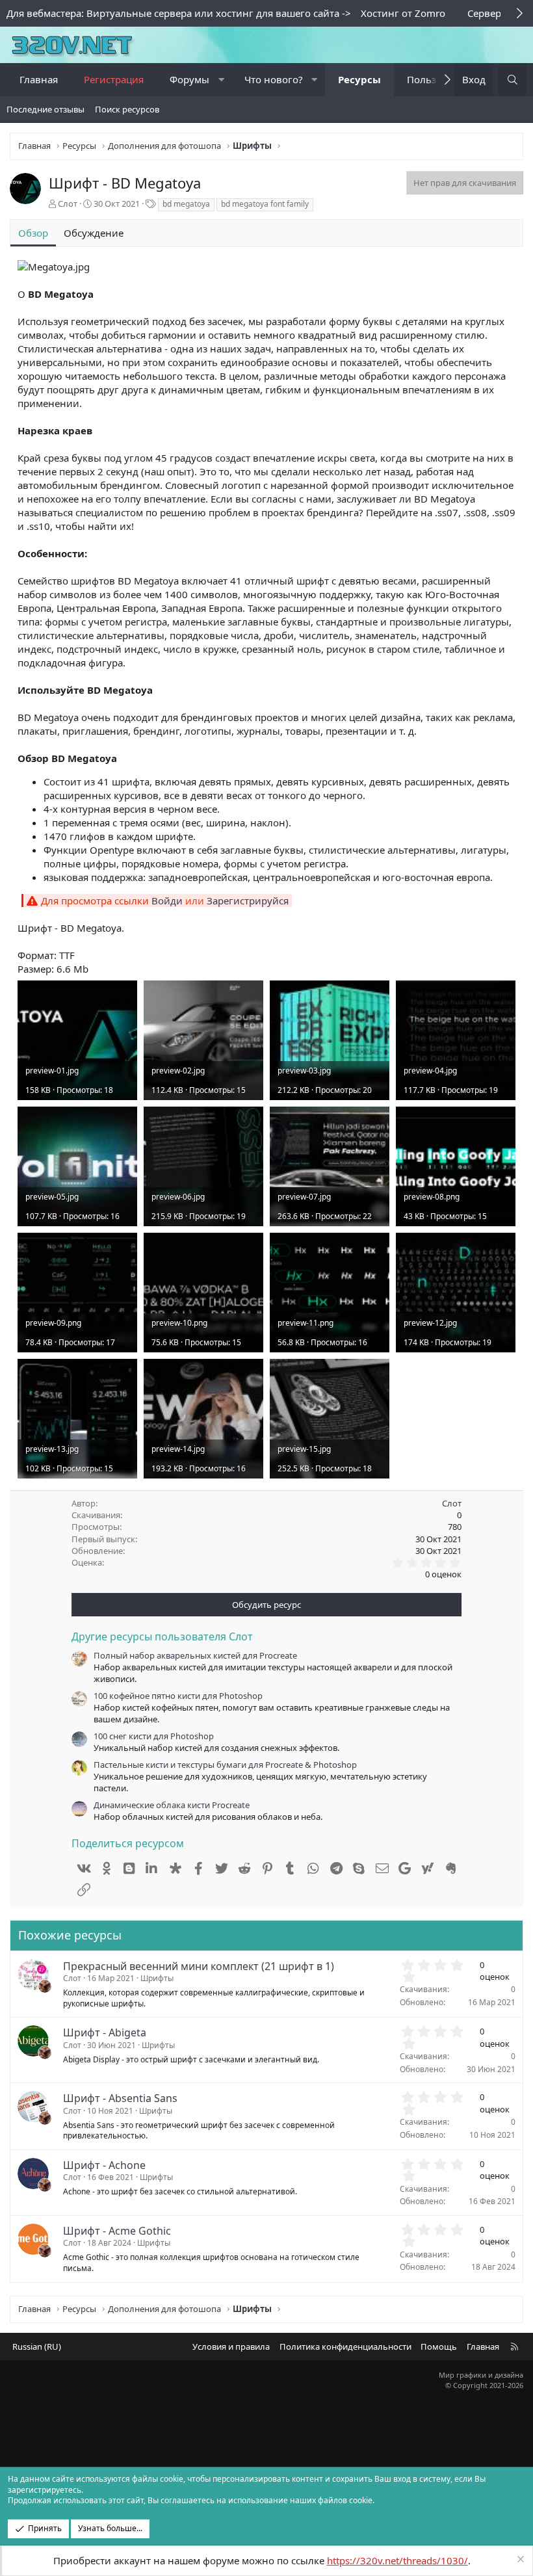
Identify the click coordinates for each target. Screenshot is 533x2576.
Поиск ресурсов (127, 109)
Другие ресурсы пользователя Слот (162, 1636)
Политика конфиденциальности (345, 2346)
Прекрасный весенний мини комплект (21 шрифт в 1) (199, 1966)
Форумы (189, 79)
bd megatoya (186, 204)
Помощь (439, 2346)
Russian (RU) (37, 2346)
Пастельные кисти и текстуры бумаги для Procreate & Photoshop (225, 1765)
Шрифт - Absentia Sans (120, 2098)
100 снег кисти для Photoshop (154, 1736)
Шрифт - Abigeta (105, 2032)
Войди (167, 900)
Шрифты (157, 1978)
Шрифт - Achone (104, 2165)
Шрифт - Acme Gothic (117, 2231)
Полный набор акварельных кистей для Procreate (195, 1655)
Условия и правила (231, 2346)
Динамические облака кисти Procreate (172, 1805)
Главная (39, 79)
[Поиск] (513, 80)
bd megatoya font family (265, 204)
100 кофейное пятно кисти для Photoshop (178, 1696)
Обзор (33, 233)
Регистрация (114, 79)
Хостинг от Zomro (403, 13)
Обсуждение (94, 233)
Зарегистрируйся (248, 900)
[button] (221, 80)
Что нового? (274, 79)
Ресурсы (359, 79)
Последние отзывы (45, 109)
